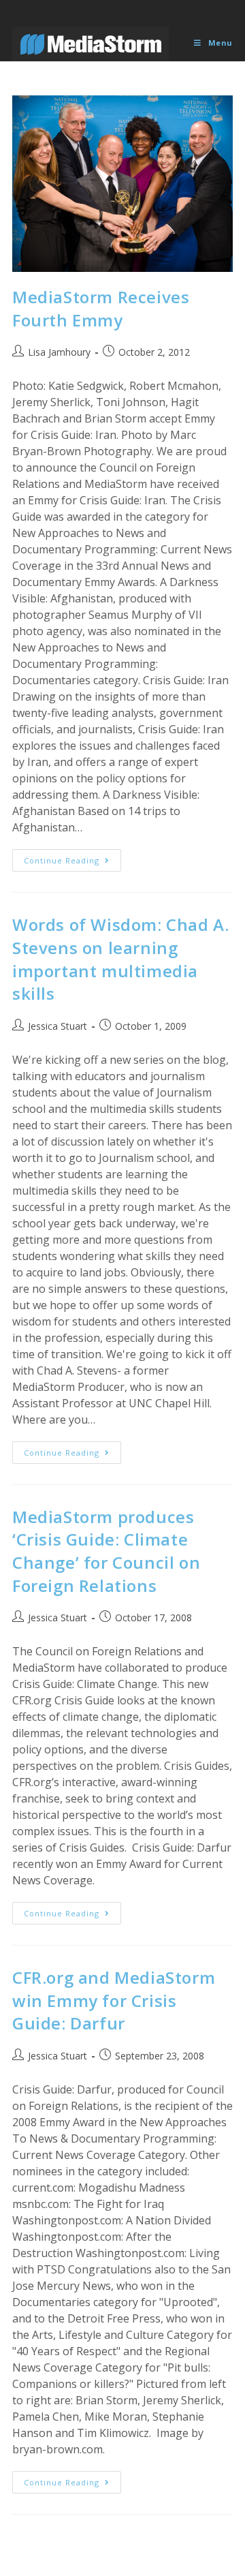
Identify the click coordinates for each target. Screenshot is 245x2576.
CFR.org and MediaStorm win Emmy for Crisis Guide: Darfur (114, 2000)
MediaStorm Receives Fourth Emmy (101, 308)
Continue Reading (72, 863)
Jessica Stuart (58, 1026)
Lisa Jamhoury (59, 352)
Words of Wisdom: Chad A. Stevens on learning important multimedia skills (120, 959)
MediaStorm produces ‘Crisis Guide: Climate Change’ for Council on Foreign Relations (106, 1551)
